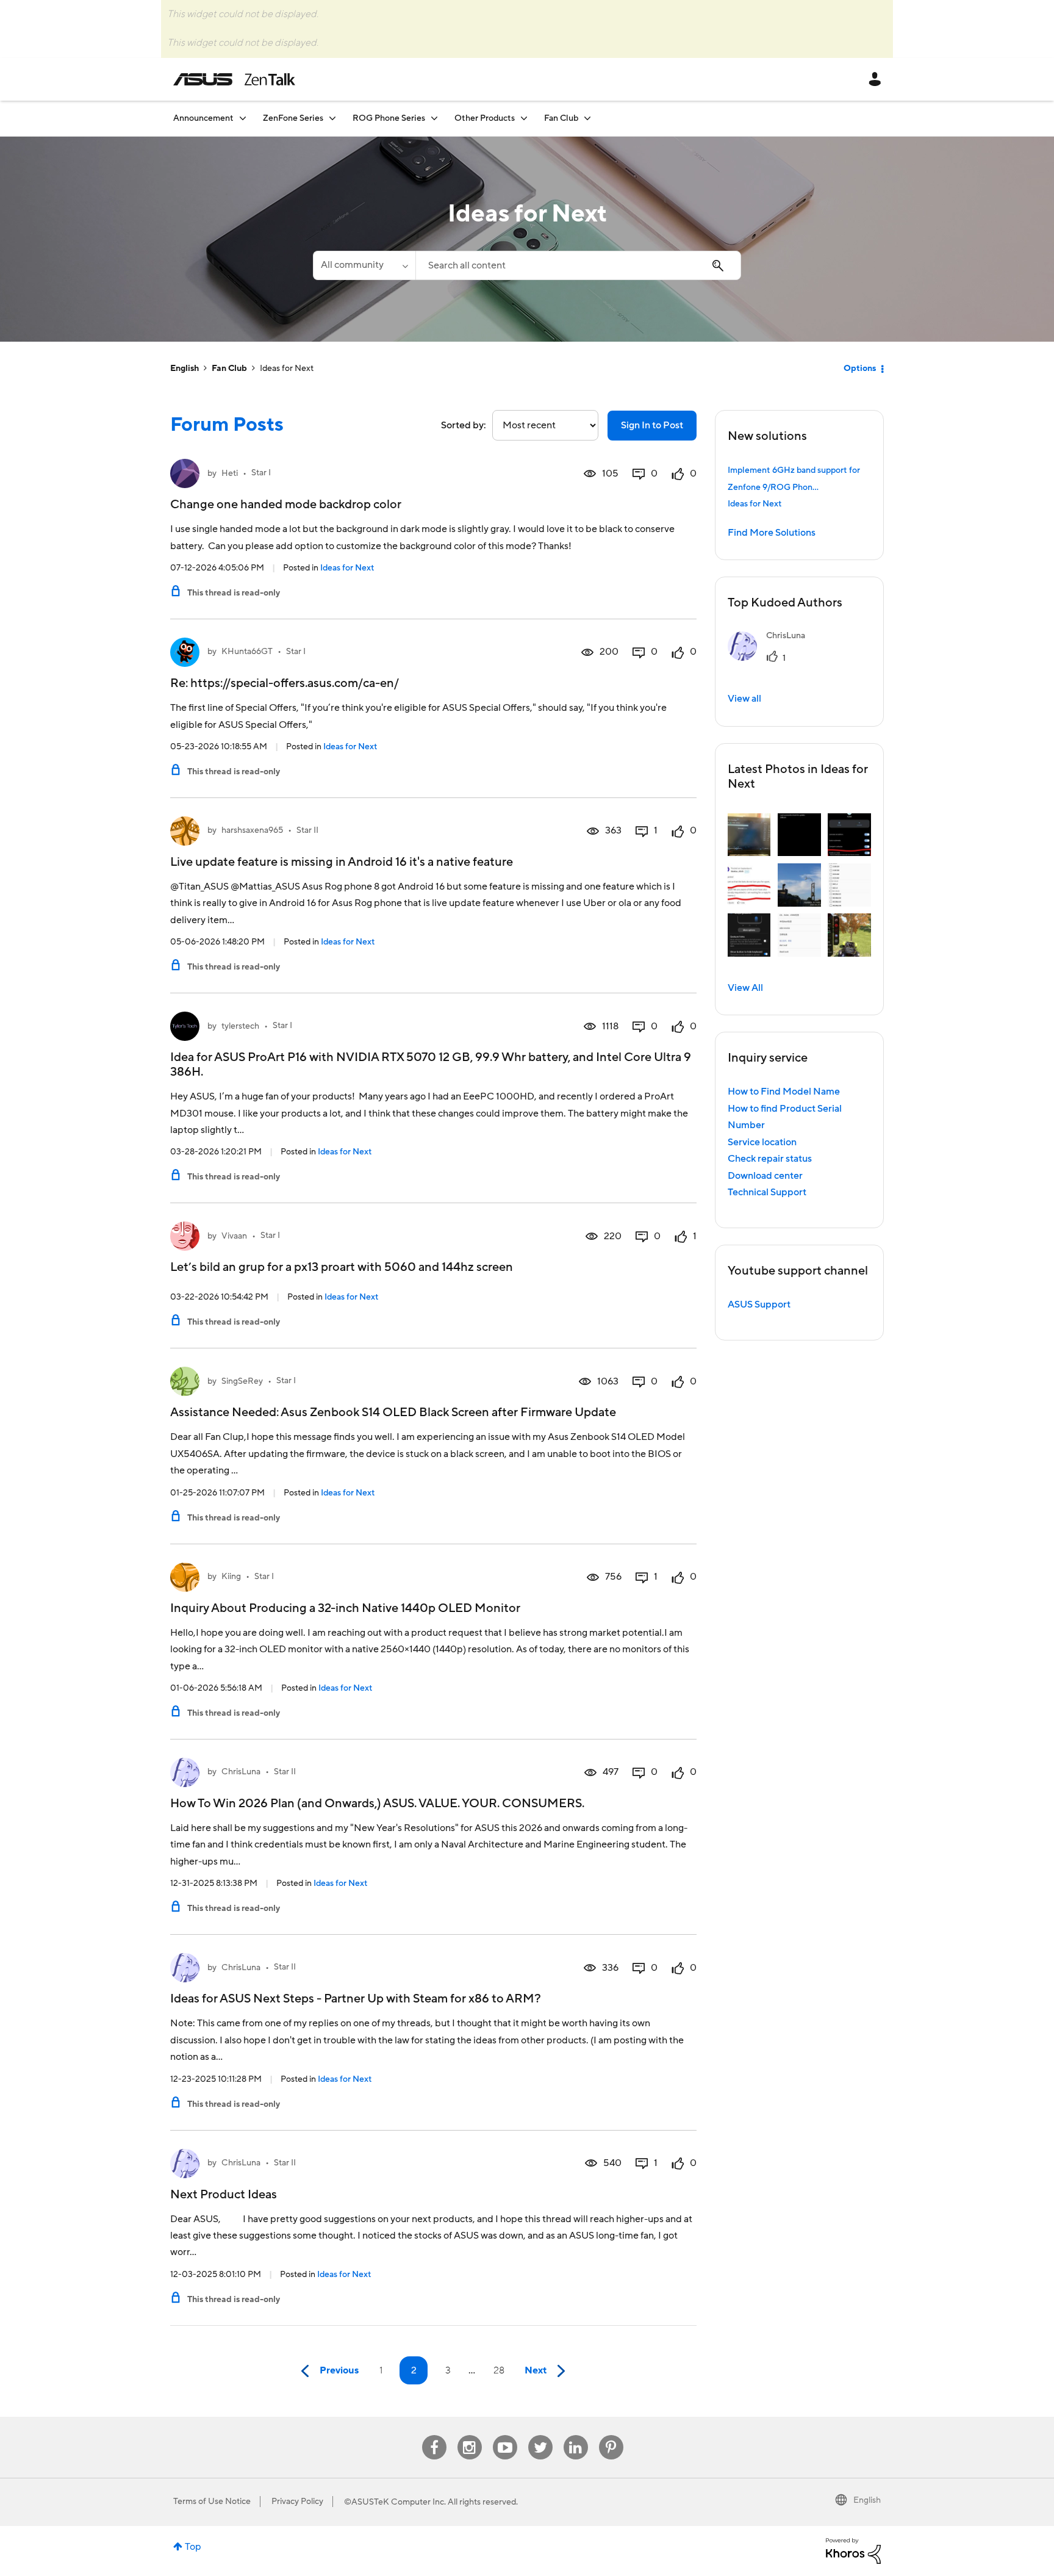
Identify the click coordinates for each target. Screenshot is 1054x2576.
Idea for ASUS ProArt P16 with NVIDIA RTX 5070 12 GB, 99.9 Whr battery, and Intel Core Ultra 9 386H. (431, 1065)
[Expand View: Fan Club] (587, 118)
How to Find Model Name (784, 1092)
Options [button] (860, 369)
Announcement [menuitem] (203, 118)
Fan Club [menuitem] (561, 118)
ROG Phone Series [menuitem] (389, 118)
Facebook (434, 2435)
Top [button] (193, 2547)
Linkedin (576, 2435)
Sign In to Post (652, 425)
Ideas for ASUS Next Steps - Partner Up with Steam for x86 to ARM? (356, 1999)
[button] (749, 835)
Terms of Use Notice (212, 2502)
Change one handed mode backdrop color (286, 505)
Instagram (469, 2435)
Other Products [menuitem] (485, 118)
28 (499, 2370)
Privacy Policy (297, 2502)
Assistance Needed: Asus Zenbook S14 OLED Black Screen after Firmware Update (393, 1412)
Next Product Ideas (224, 2195)
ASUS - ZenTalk (234, 79)
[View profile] (185, 473)
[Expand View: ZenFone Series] (332, 118)
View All (745, 988)
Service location (762, 1142)
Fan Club (229, 369)
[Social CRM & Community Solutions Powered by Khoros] (853, 2550)
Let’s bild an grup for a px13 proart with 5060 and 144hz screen (342, 1267)
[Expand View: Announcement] (243, 118)
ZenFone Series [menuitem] (293, 118)
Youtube (505, 2435)
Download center (765, 1176)
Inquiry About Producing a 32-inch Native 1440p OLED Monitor (345, 1608)
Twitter (540, 2435)
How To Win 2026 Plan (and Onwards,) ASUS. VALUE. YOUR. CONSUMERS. (377, 1804)
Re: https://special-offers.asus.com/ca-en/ (285, 683)
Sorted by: (464, 425)
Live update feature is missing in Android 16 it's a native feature (342, 862)
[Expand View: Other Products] (524, 118)
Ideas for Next (347, 568)
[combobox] (578, 265)
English (185, 369)
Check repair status (770, 1159)
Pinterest (611, 2435)
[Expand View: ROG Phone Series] (434, 118)
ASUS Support (759, 1304)
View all (744, 699)
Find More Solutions (772, 533)
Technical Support (767, 1192)
